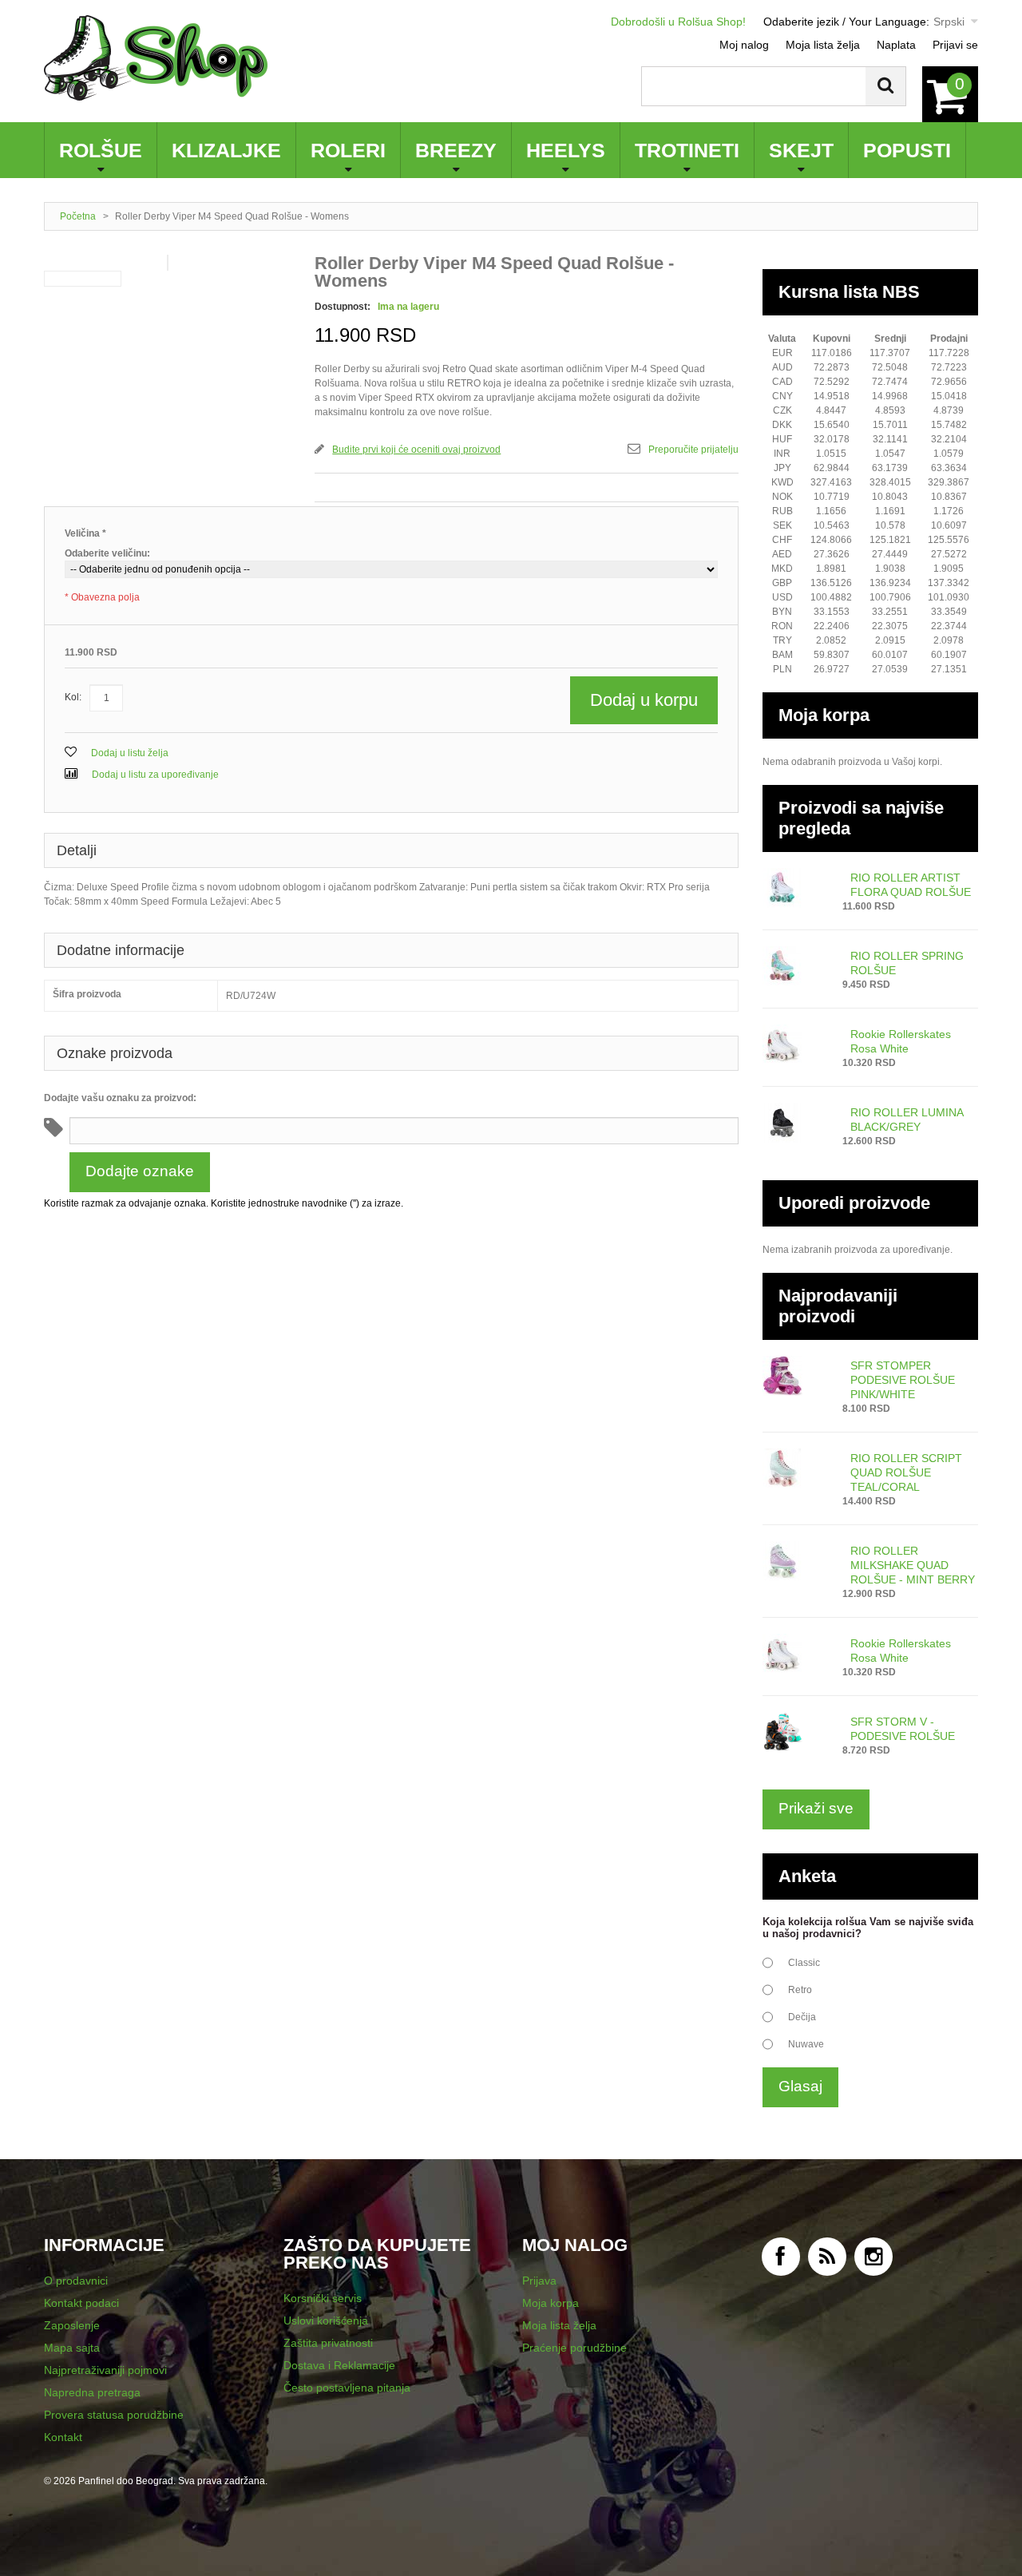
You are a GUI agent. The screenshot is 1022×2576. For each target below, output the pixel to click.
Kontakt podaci (81, 2303)
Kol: (73, 697)
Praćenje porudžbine (574, 2348)
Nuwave (806, 2044)
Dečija (802, 2017)
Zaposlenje (72, 2325)
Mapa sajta (72, 2348)
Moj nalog (744, 45)
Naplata (896, 45)
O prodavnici (76, 2281)
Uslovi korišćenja (326, 2320)
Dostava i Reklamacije (339, 2365)
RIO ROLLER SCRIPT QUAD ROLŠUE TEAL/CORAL (906, 1472)
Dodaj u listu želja (129, 753)
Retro (800, 1990)
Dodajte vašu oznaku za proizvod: (120, 1098)
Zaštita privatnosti (328, 2343)
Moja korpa (551, 2303)
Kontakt (63, 2437)
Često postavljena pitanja (347, 2388)
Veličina (85, 533)
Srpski (949, 22)
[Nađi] (885, 86)
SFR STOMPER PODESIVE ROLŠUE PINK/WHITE (903, 1380)
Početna (78, 216)
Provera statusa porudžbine (114, 2415)
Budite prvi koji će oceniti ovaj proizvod (416, 450)
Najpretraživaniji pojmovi (105, 2370)
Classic (804, 1963)
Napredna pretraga (92, 2392)
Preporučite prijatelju (693, 450)
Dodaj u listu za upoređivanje (154, 775)
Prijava (539, 2281)
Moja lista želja (823, 45)
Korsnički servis (323, 2298)
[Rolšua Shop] (156, 58)
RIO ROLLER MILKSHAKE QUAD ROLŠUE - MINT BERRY (913, 1565)
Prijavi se (955, 45)
